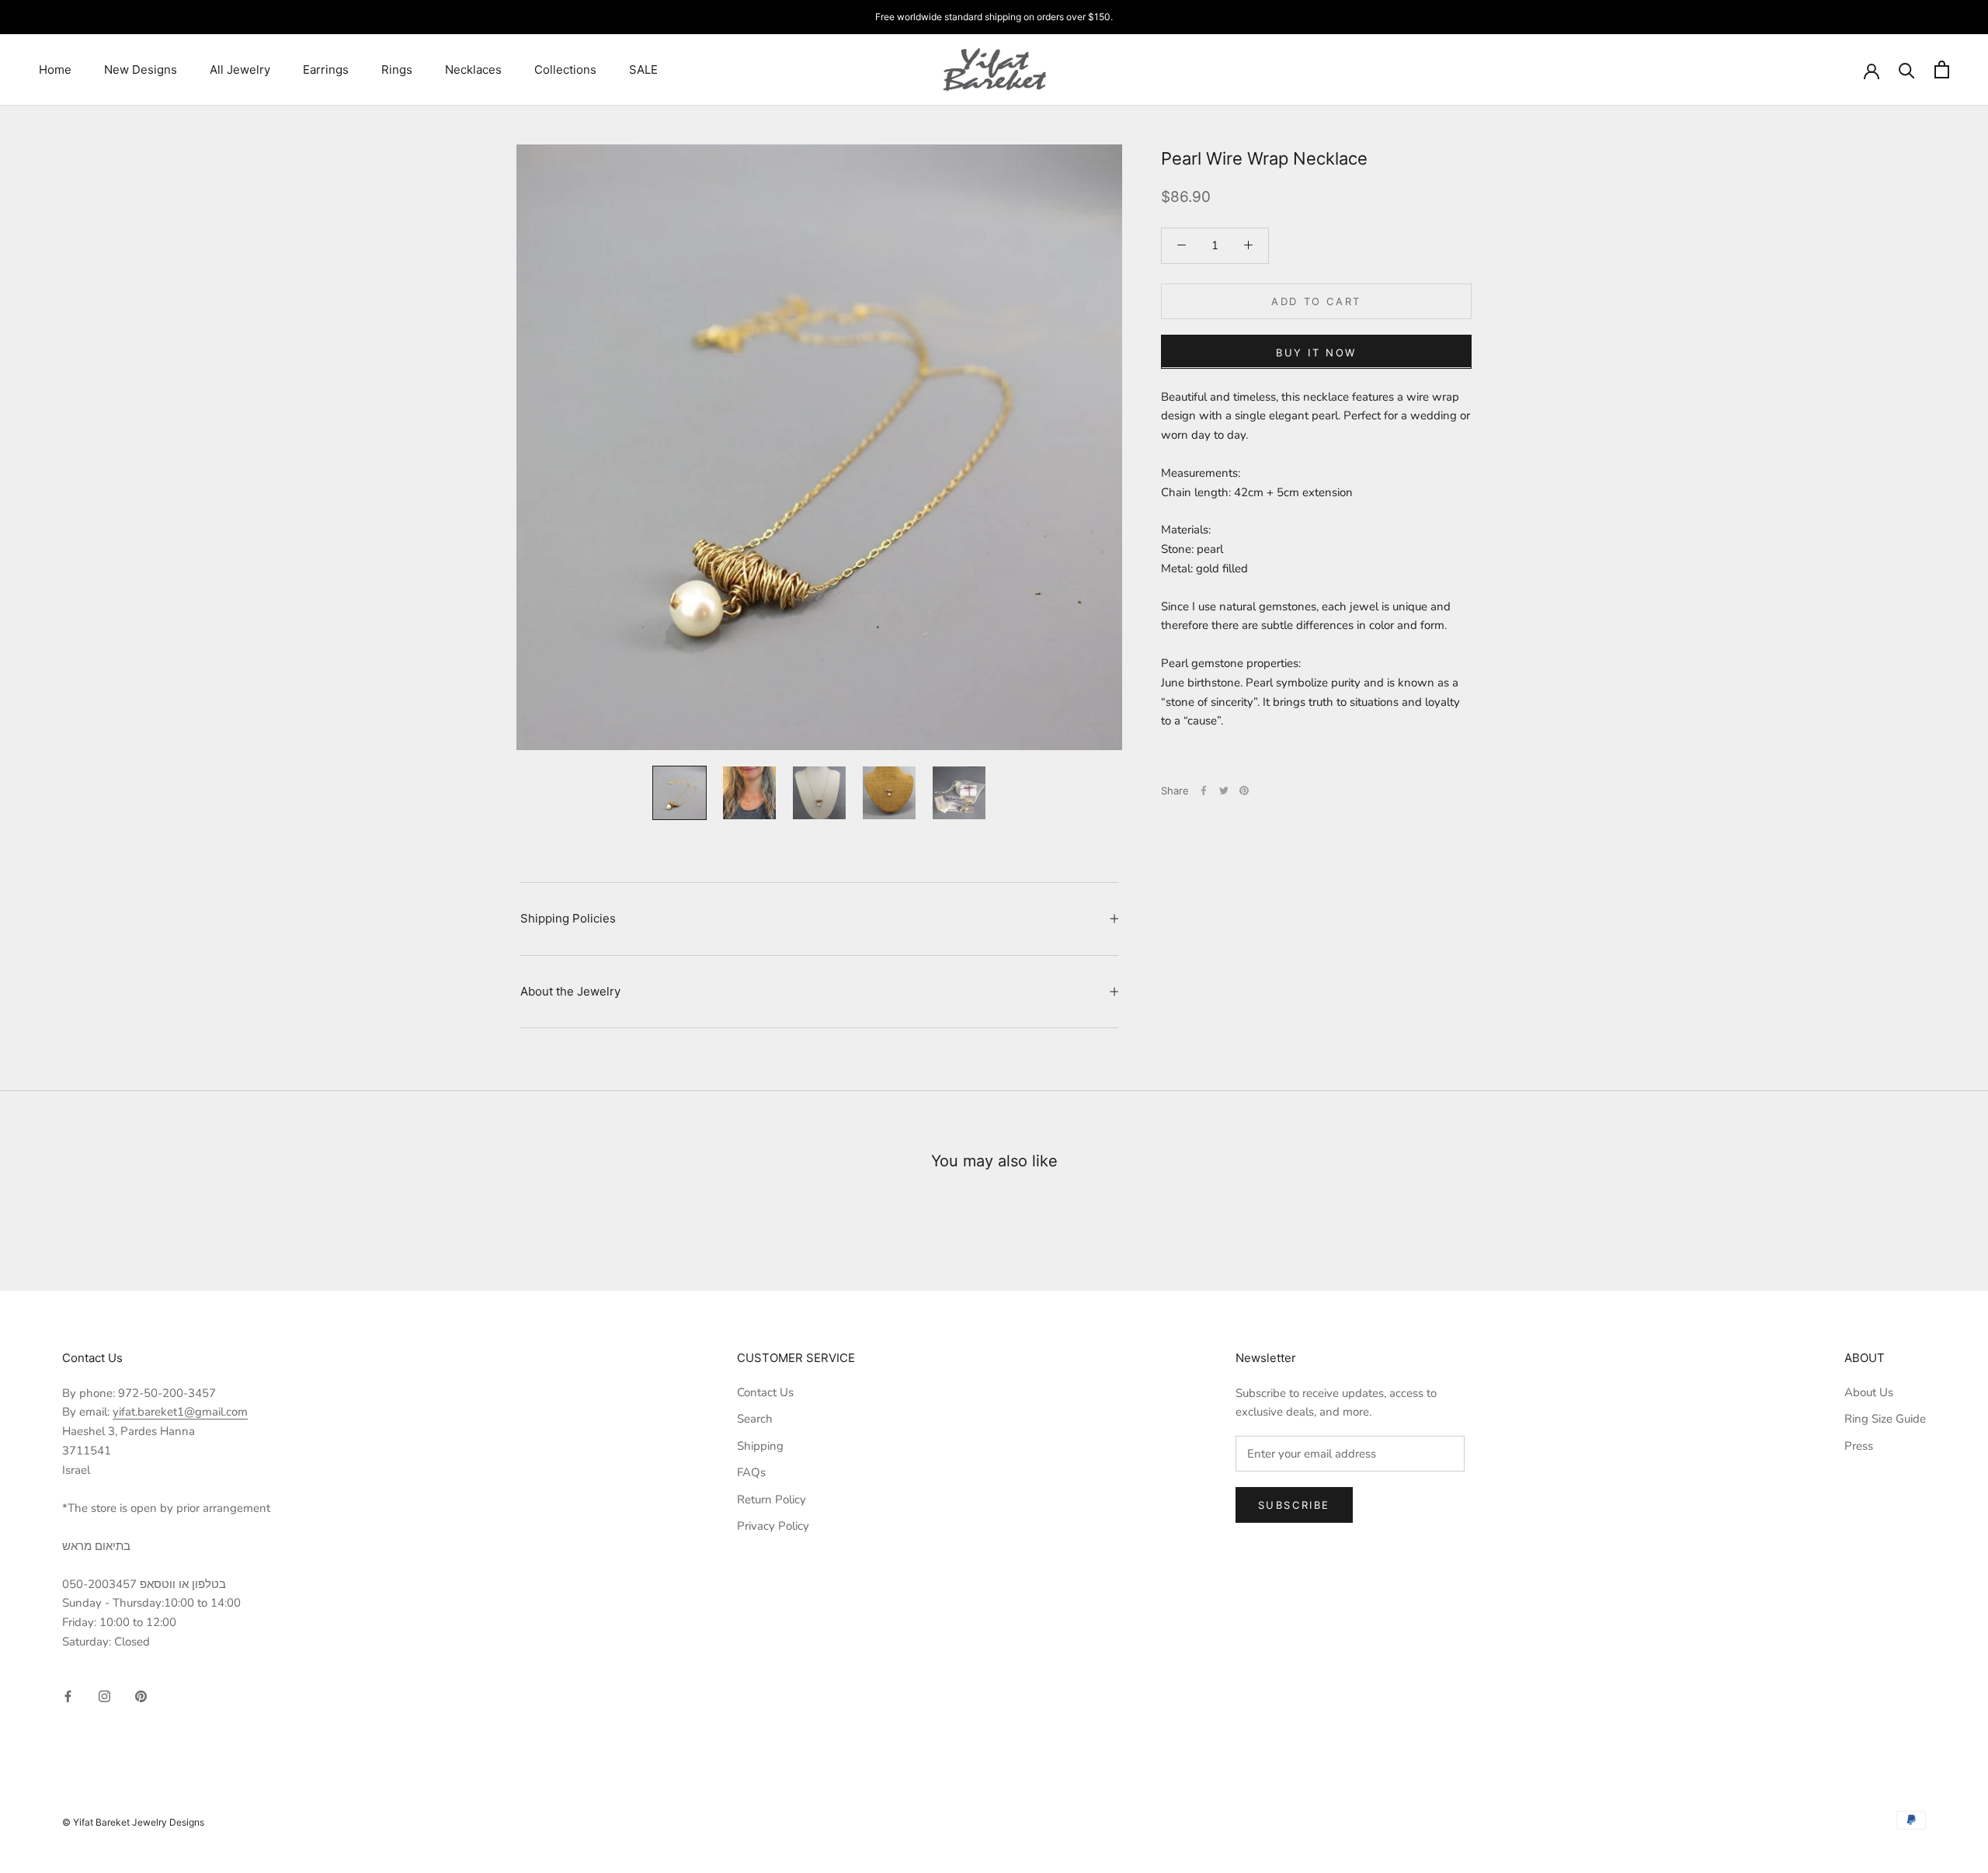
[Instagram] (104, 1696)
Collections (565, 69)
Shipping (760, 1446)
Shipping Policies (568, 918)
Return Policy (772, 1499)
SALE (643, 69)
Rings (397, 69)
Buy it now (1316, 352)
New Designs (141, 69)
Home (55, 69)
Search (755, 1419)
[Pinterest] (1244, 791)
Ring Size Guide (1885, 1419)
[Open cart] (1942, 69)
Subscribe (1294, 1505)
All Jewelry (240, 69)
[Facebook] (1204, 791)
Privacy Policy (773, 1526)
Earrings (326, 69)
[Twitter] (1224, 791)
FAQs (751, 1472)
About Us (1869, 1392)
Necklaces (473, 69)
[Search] (1907, 69)
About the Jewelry (570, 991)
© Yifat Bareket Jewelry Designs (133, 1822)
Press (1859, 1446)
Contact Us (765, 1392)
